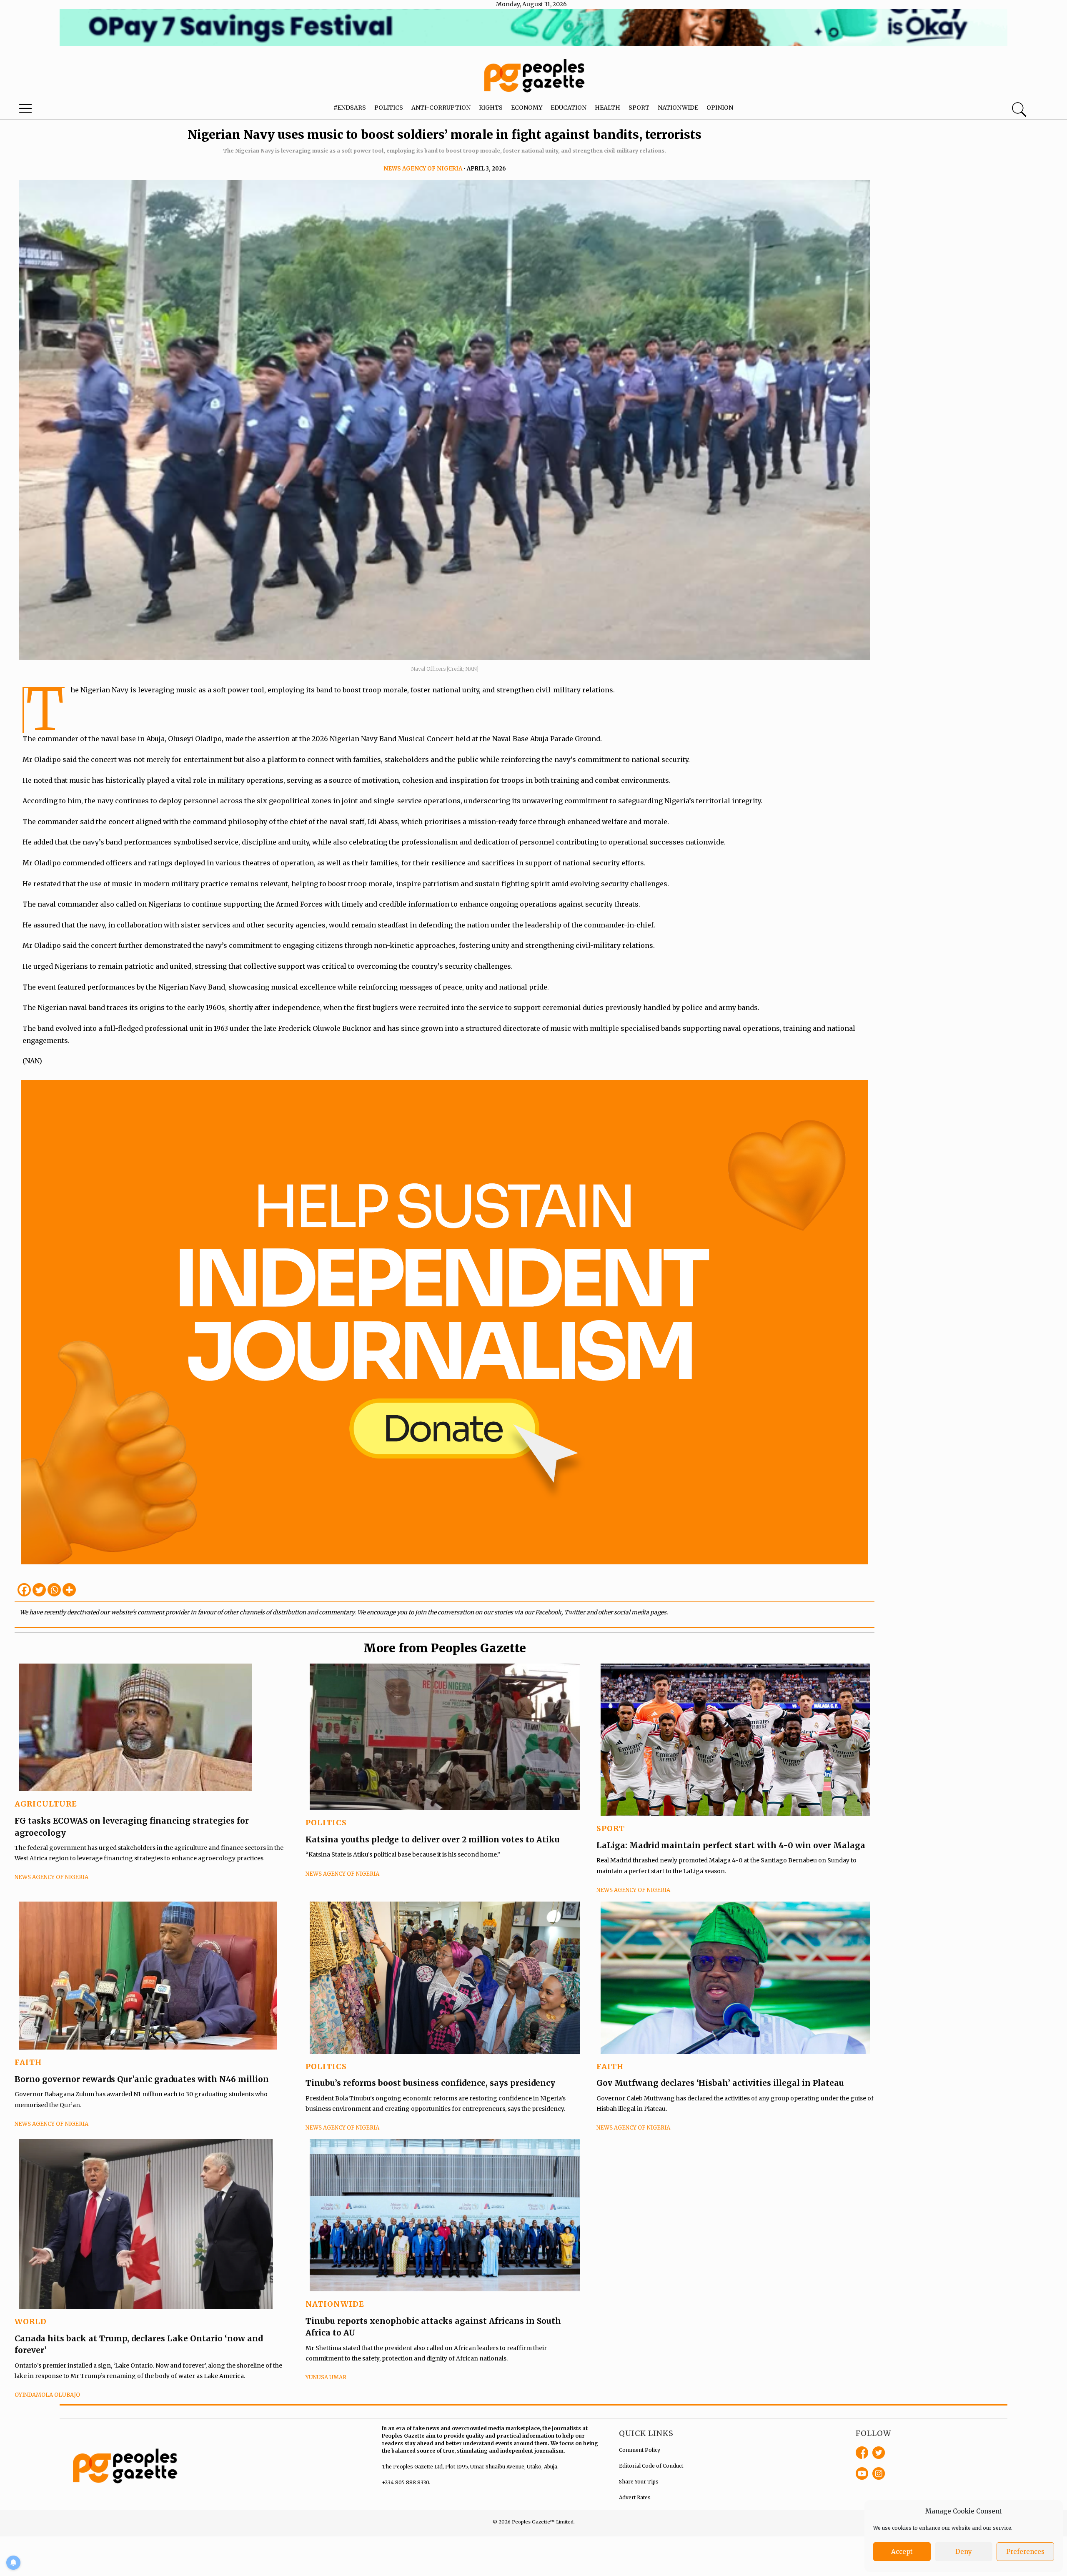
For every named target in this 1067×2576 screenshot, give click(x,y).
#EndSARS (350, 108)
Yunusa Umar (326, 2377)
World (31, 2322)
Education (569, 108)
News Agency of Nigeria (423, 169)
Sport (639, 108)
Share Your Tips (639, 2482)
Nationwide (678, 108)
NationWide (335, 2304)
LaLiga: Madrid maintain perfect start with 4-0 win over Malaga (731, 1845)
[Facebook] (24, 1590)
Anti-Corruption (441, 108)
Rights (491, 108)
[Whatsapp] (54, 1590)
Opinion (720, 108)
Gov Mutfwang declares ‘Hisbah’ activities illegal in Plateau (720, 2083)
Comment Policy (640, 2450)
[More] (69, 1590)
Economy (527, 108)
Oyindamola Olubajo (47, 2395)
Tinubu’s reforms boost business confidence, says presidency (430, 2083)
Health (607, 108)
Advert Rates (635, 2497)
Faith (28, 2062)
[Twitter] (39, 1590)
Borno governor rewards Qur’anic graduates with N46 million (142, 2079)
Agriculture (46, 1804)
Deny (964, 2552)
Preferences (1025, 2552)
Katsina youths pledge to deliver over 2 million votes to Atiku (433, 1839)
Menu (56, 110)
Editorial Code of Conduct (651, 2466)
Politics (389, 108)
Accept (902, 2552)
